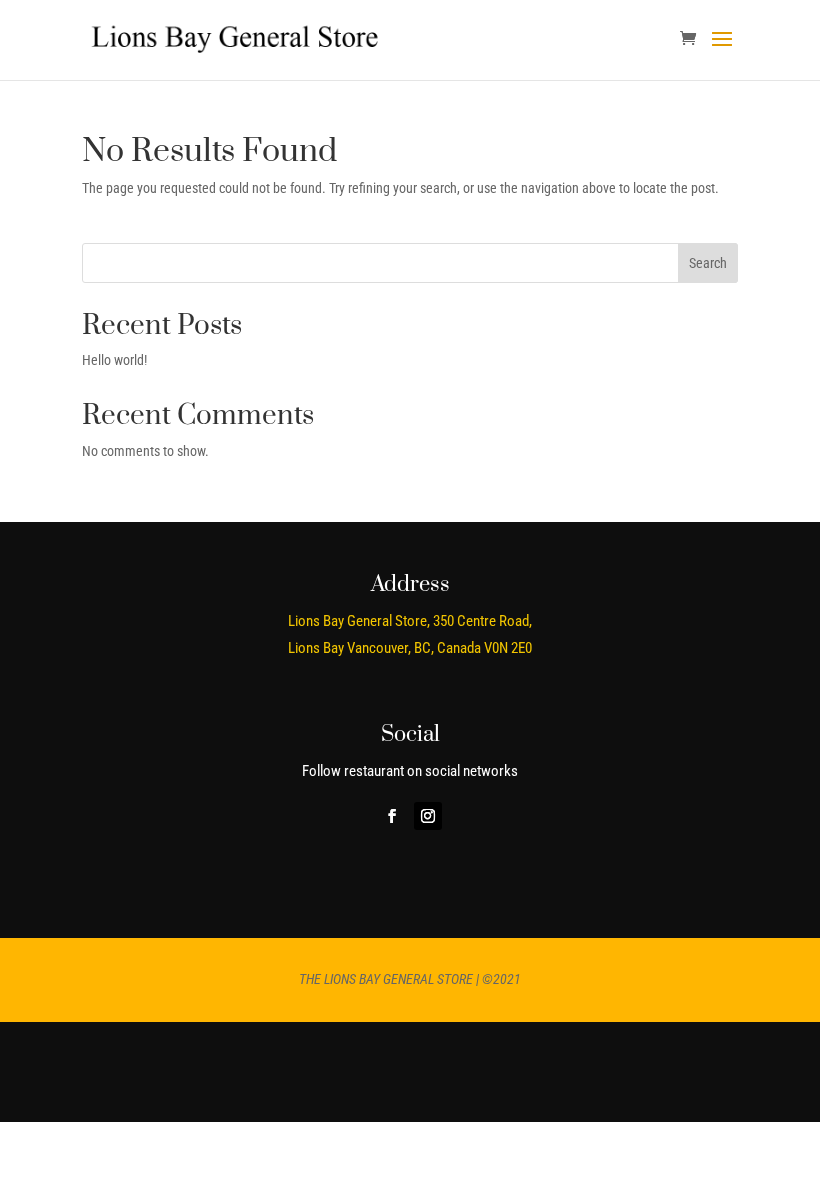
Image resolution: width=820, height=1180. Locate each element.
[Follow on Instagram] (428, 816)
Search (708, 263)
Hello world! (114, 360)
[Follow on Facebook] (392, 816)
